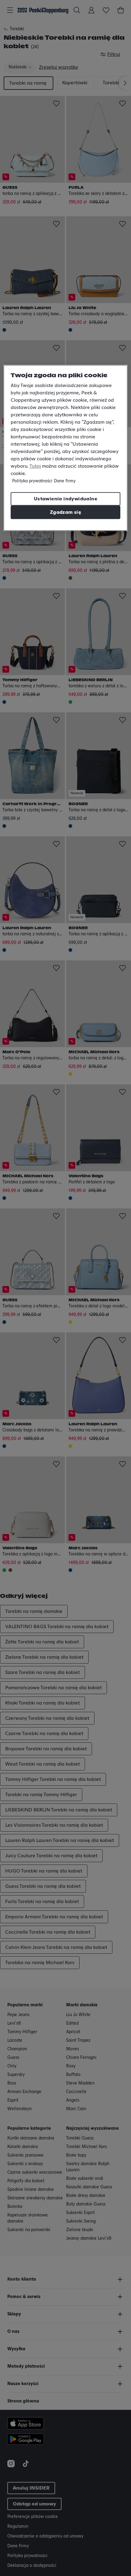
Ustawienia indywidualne (65, 499)
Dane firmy (65, 481)
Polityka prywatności (32, 481)
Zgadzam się (65, 512)
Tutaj (35, 466)
